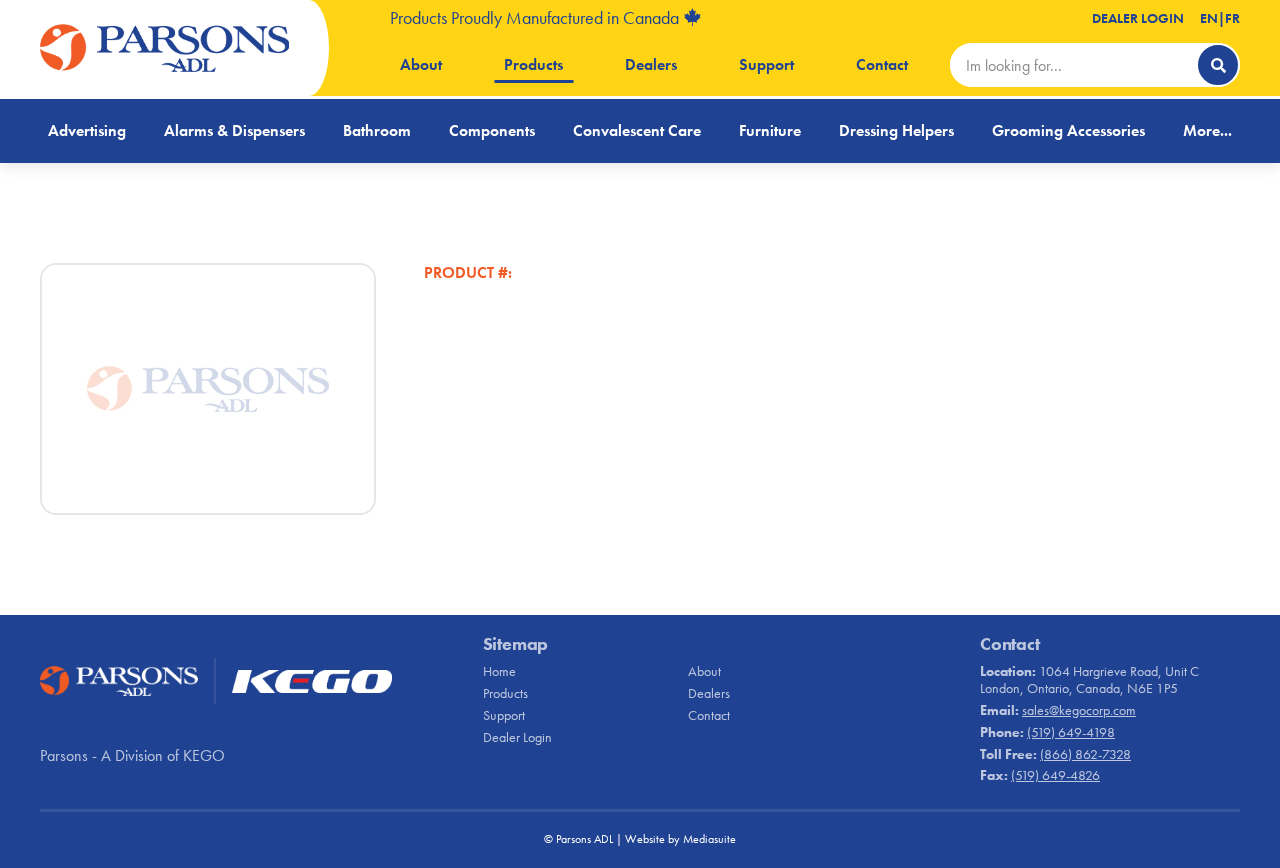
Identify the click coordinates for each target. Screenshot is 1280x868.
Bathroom (377, 130)
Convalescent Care (637, 130)
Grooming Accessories (1068, 130)
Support (766, 64)
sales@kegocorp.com (1079, 710)
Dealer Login (1138, 18)
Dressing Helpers (896, 130)
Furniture (770, 130)
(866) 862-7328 (1085, 754)
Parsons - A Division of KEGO (132, 755)
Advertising (87, 130)
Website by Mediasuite (680, 839)
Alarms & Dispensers (234, 130)
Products (533, 64)
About (421, 64)
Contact (882, 64)
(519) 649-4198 (1071, 732)
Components (492, 130)
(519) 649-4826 (1055, 775)
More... (1207, 130)
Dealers (651, 64)
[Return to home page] (165, 48)
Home (499, 671)
